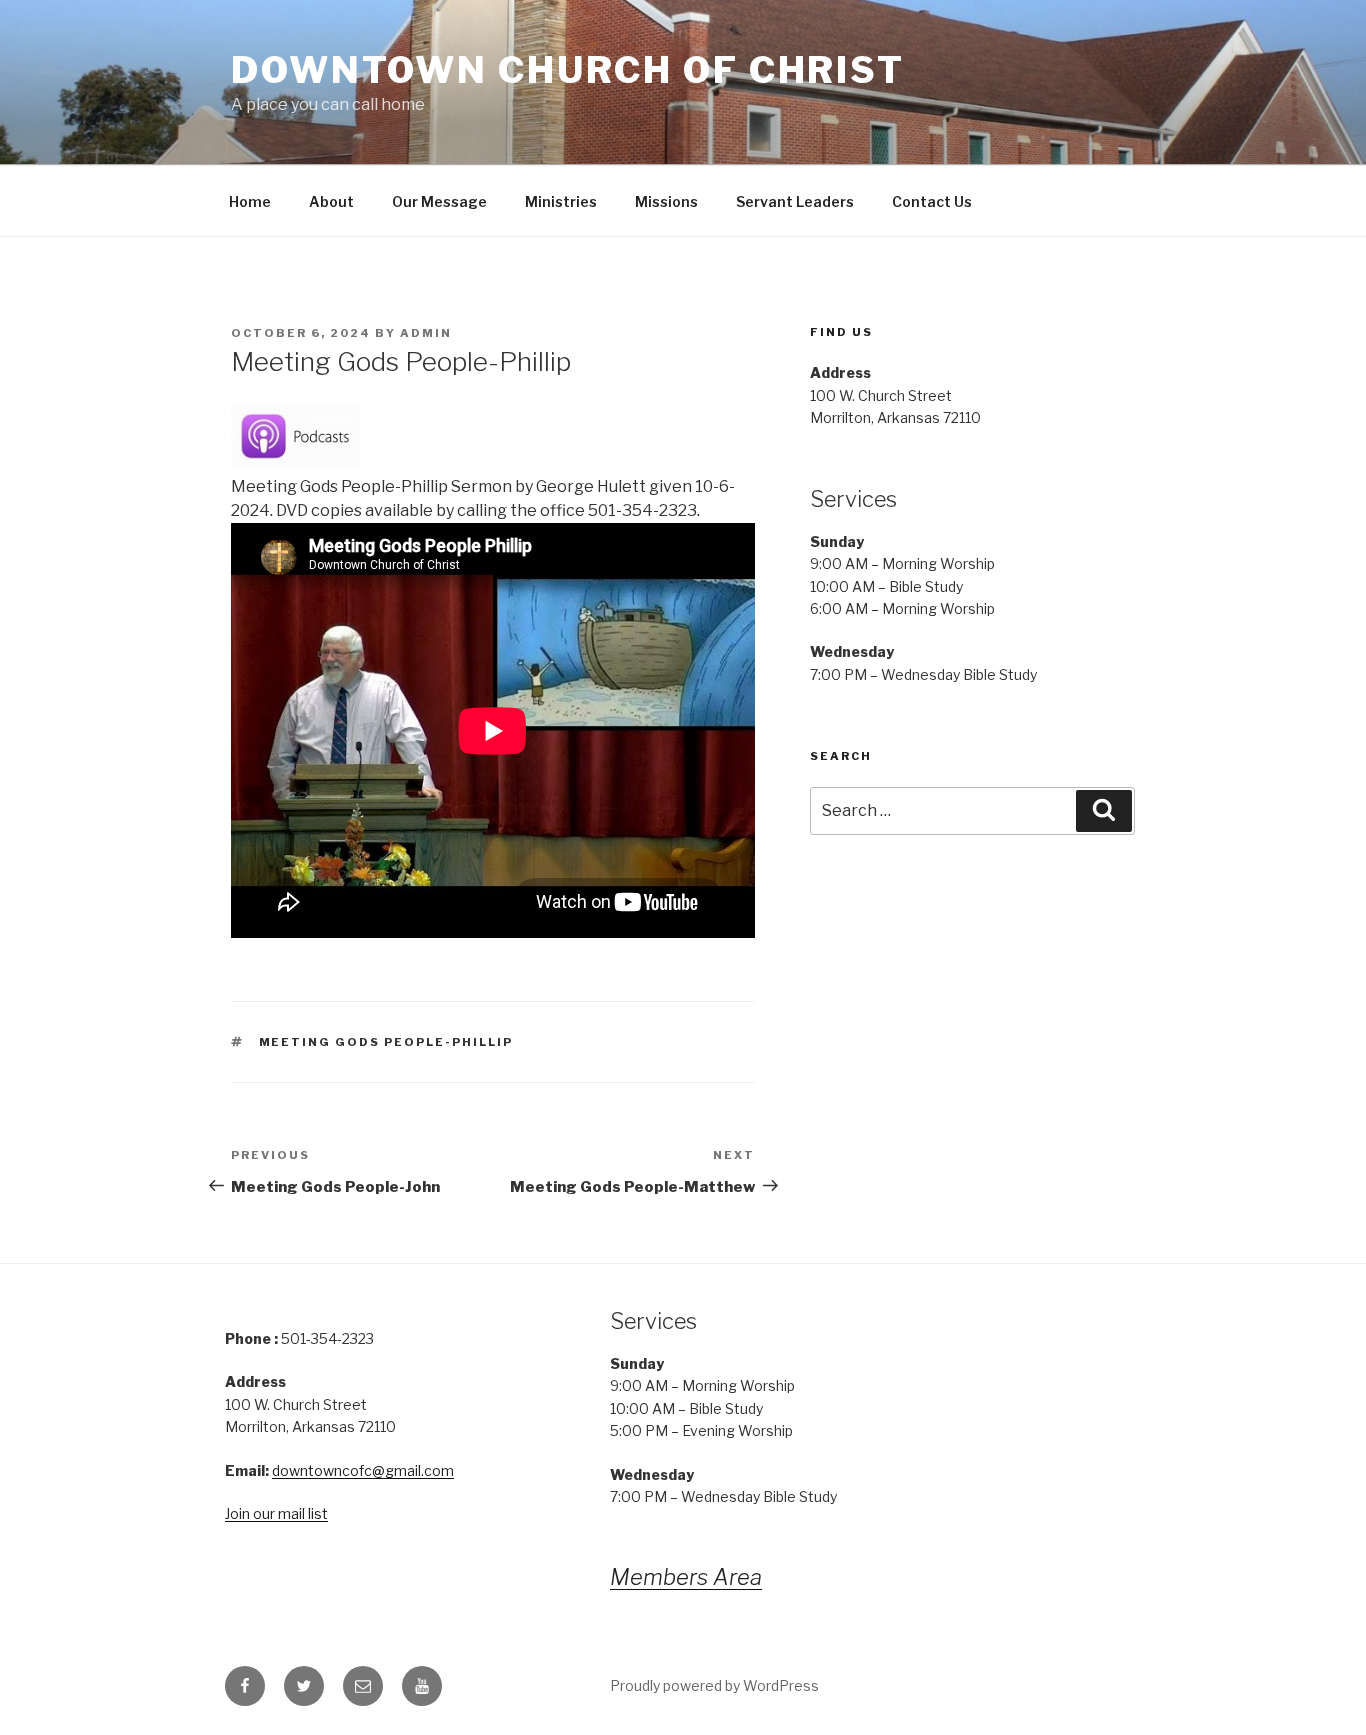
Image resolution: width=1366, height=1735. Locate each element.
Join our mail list (276, 1513)
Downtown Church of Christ (568, 70)
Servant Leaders (795, 201)
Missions (666, 201)
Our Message (439, 201)
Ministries (561, 201)
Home (250, 201)
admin (426, 333)
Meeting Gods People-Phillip (386, 1042)
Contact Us (932, 201)
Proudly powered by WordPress (714, 1685)
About (331, 201)
